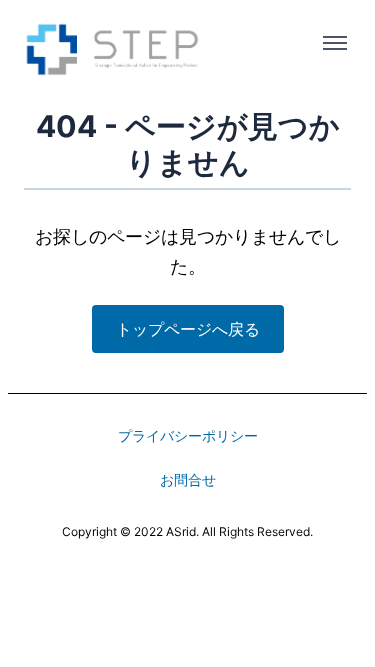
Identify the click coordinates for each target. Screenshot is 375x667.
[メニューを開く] (335, 43)
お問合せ (188, 479)
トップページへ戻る (188, 329)
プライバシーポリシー (188, 435)
